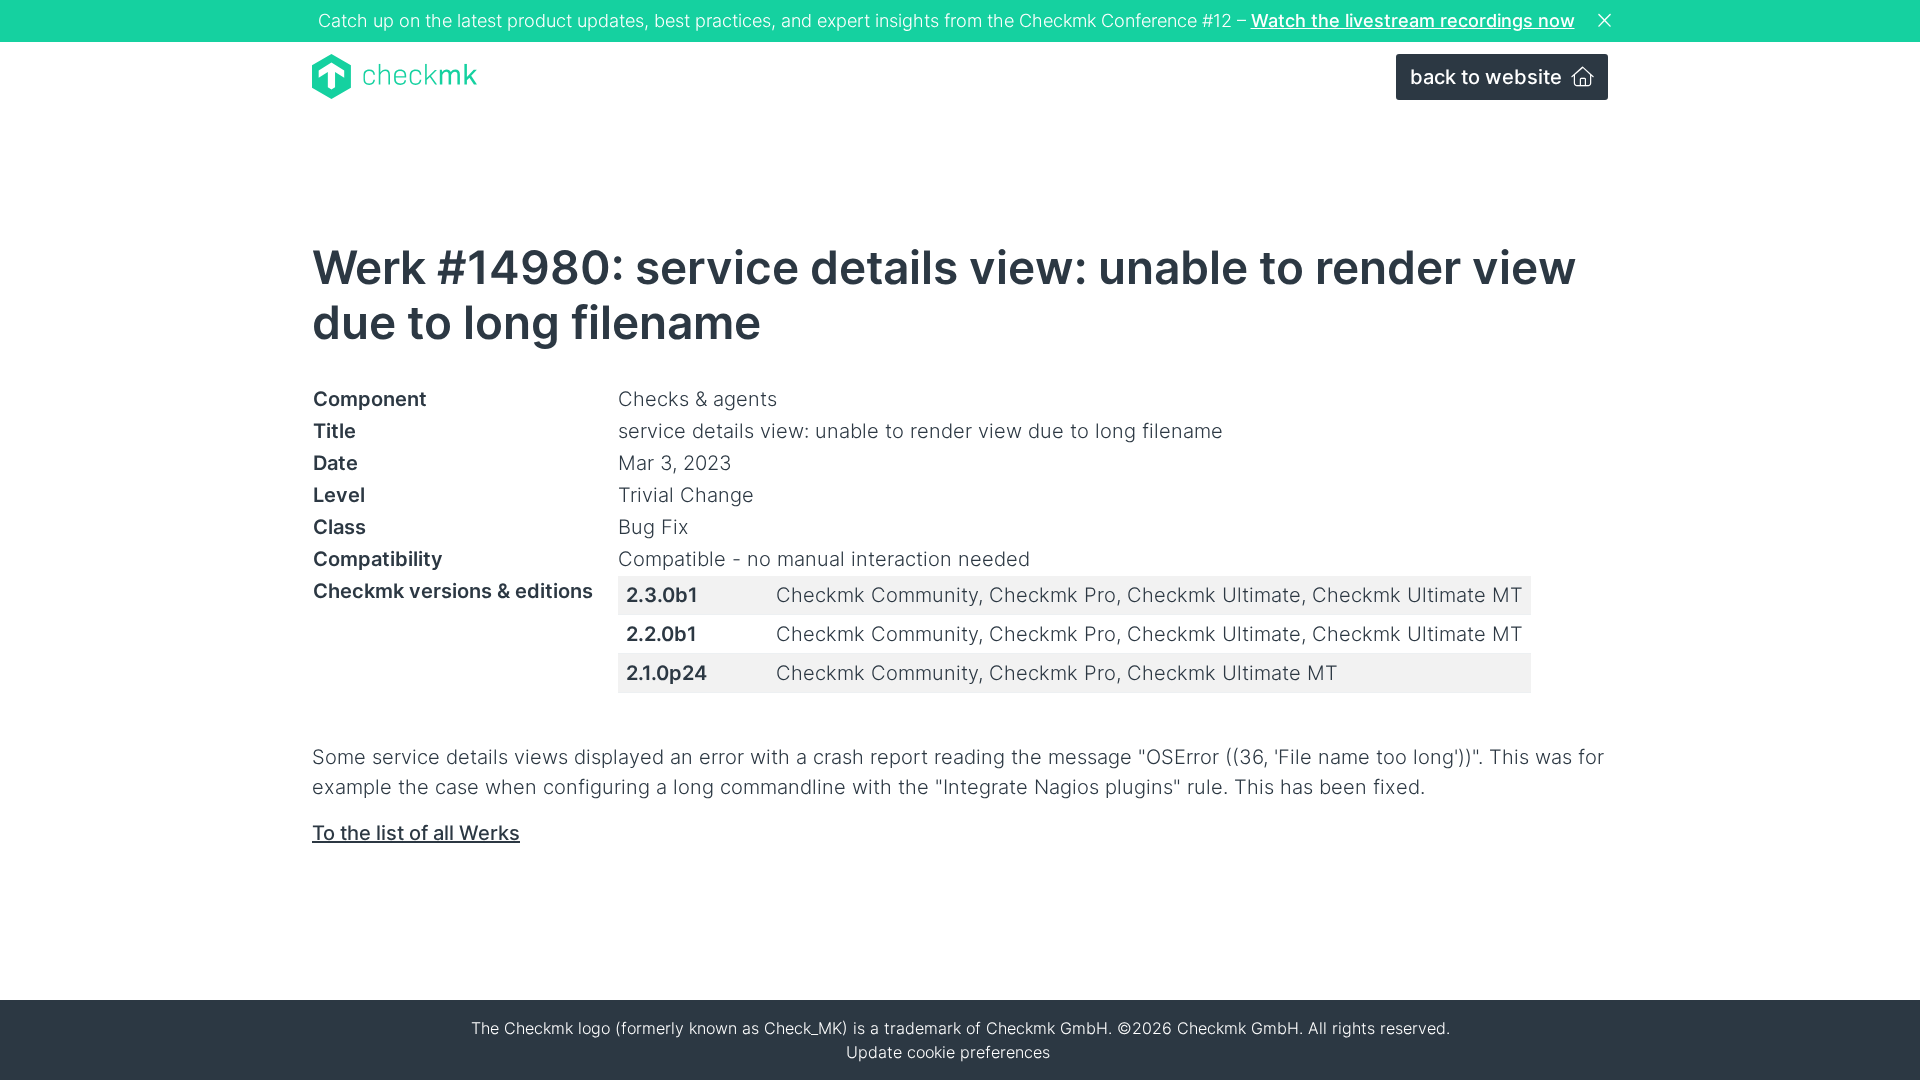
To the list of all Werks (416, 833)
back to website (1488, 77)
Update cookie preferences (948, 1052)
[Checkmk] (394, 76)
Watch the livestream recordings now (1413, 20)
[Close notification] (1607, 21)
